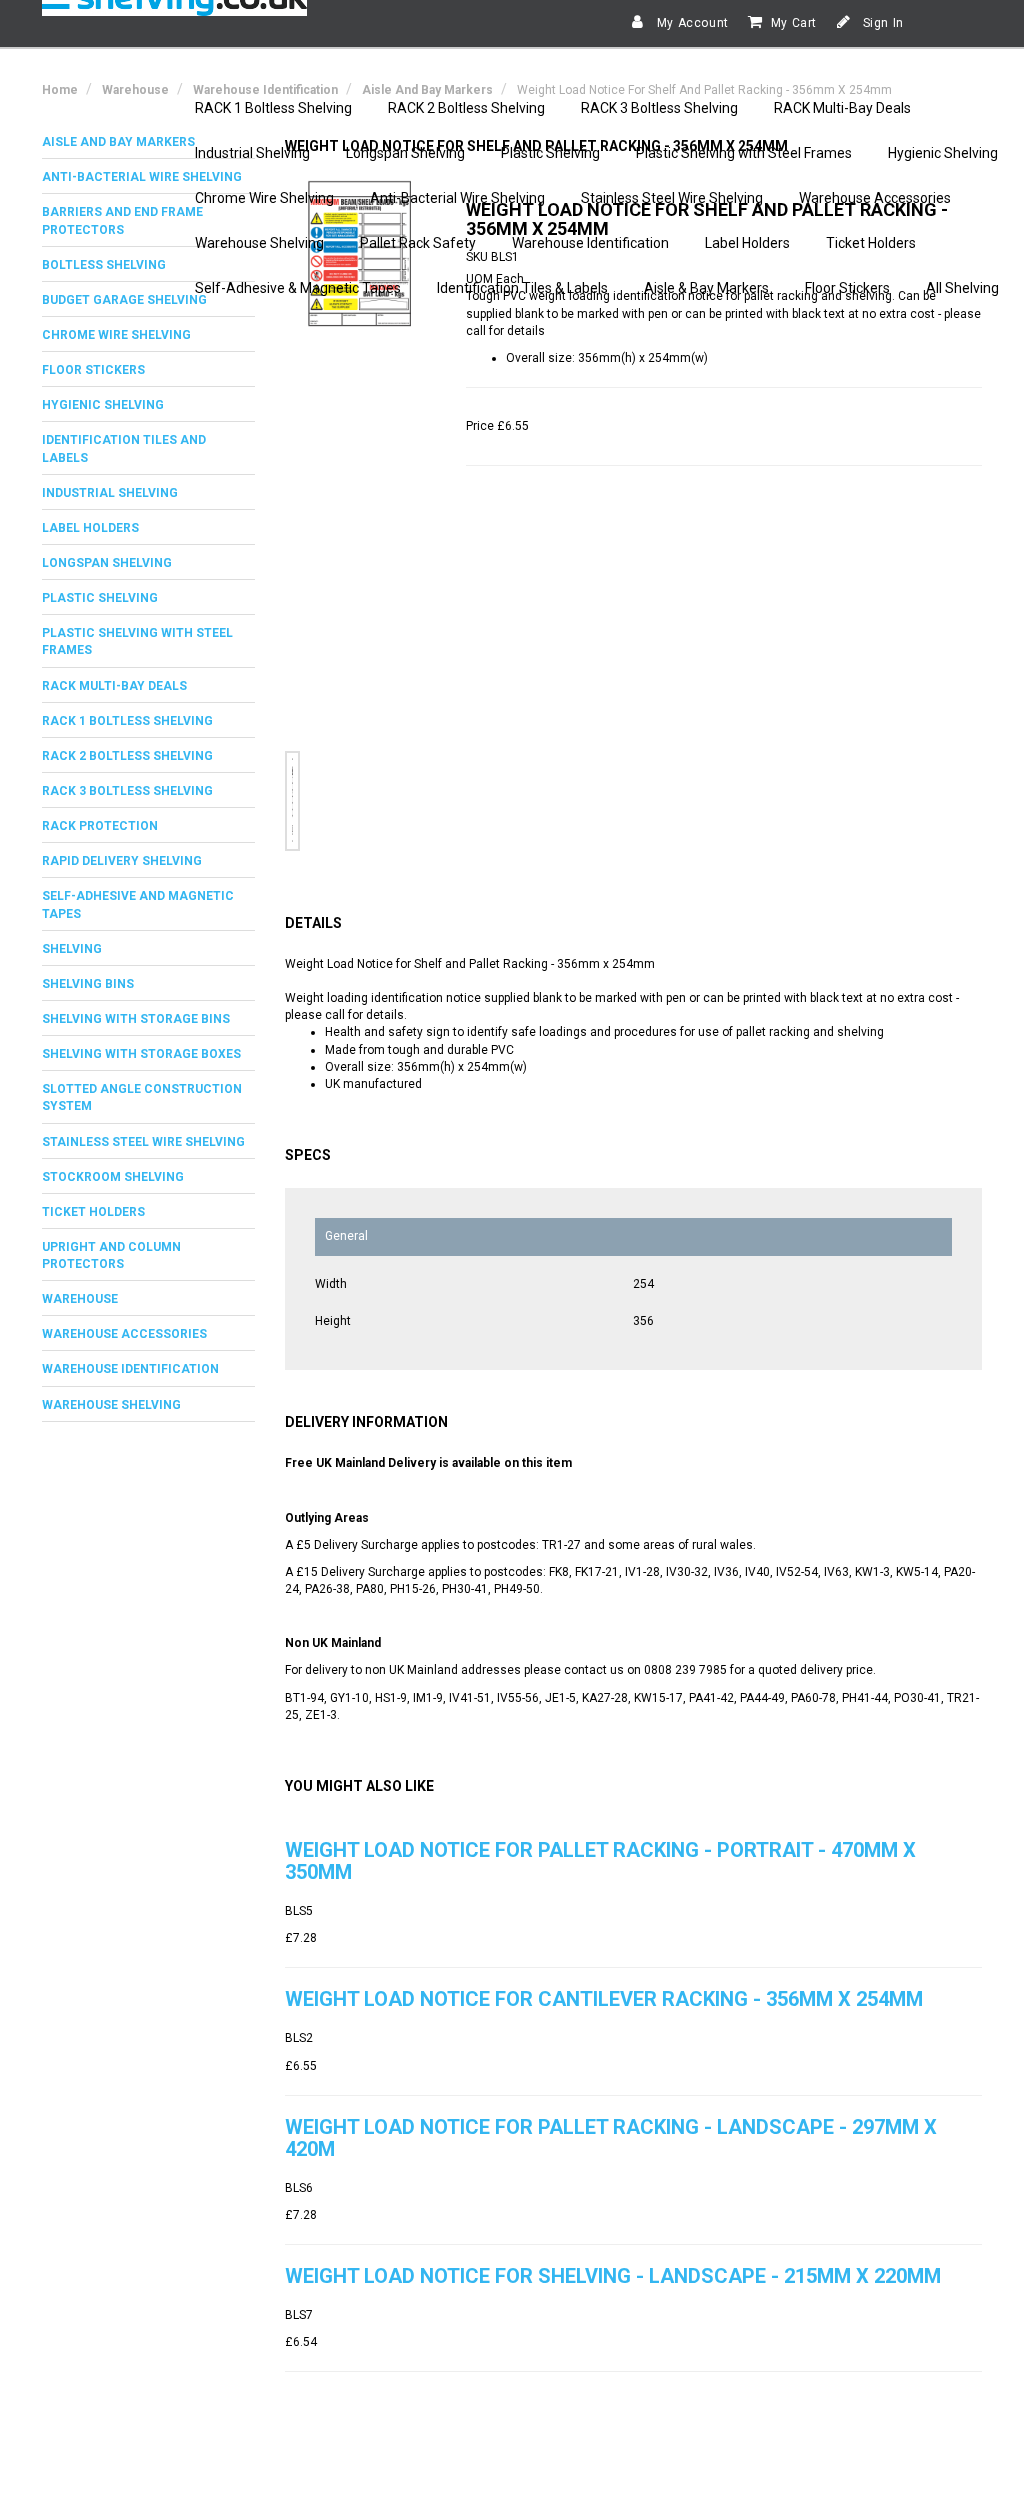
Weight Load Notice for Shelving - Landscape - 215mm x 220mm (613, 2276)
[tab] (148, 335)
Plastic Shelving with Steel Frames (744, 153)
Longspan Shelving (405, 153)
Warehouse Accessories (875, 198)
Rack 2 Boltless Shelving (127, 756)
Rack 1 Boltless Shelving (127, 721)
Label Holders (747, 243)
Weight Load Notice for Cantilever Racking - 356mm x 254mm (604, 1999)
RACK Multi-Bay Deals (842, 108)
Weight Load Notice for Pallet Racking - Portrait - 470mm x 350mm (600, 1861)
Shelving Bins (88, 984)
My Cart (794, 23)
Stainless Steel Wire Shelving (672, 198)
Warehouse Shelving (259, 243)
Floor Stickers (847, 288)
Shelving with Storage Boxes (141, 1054)
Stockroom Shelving (113, 1177)
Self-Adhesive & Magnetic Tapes (298, 288)
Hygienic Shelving (943, 153)
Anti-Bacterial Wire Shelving (457, 198)
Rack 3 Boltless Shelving (127, 791)
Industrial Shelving (252, 153)
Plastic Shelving (550, 153)
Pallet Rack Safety (418, 243)
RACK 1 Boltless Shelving (273, 108)
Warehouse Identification (590, 243)
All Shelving (962, 288)
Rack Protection (100, 826)
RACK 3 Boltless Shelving (659, 108)
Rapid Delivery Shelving (122, 861)
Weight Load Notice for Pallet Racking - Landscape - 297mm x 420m (611, 2138)
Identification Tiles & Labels (522, 288)
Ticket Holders (871, 243)
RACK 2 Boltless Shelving (466, 108)
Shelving (72, 949)
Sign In (881, 23)
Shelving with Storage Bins (136, 1019)
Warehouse (80, 1299)
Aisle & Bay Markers (706, 288)
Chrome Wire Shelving (264, 198)
